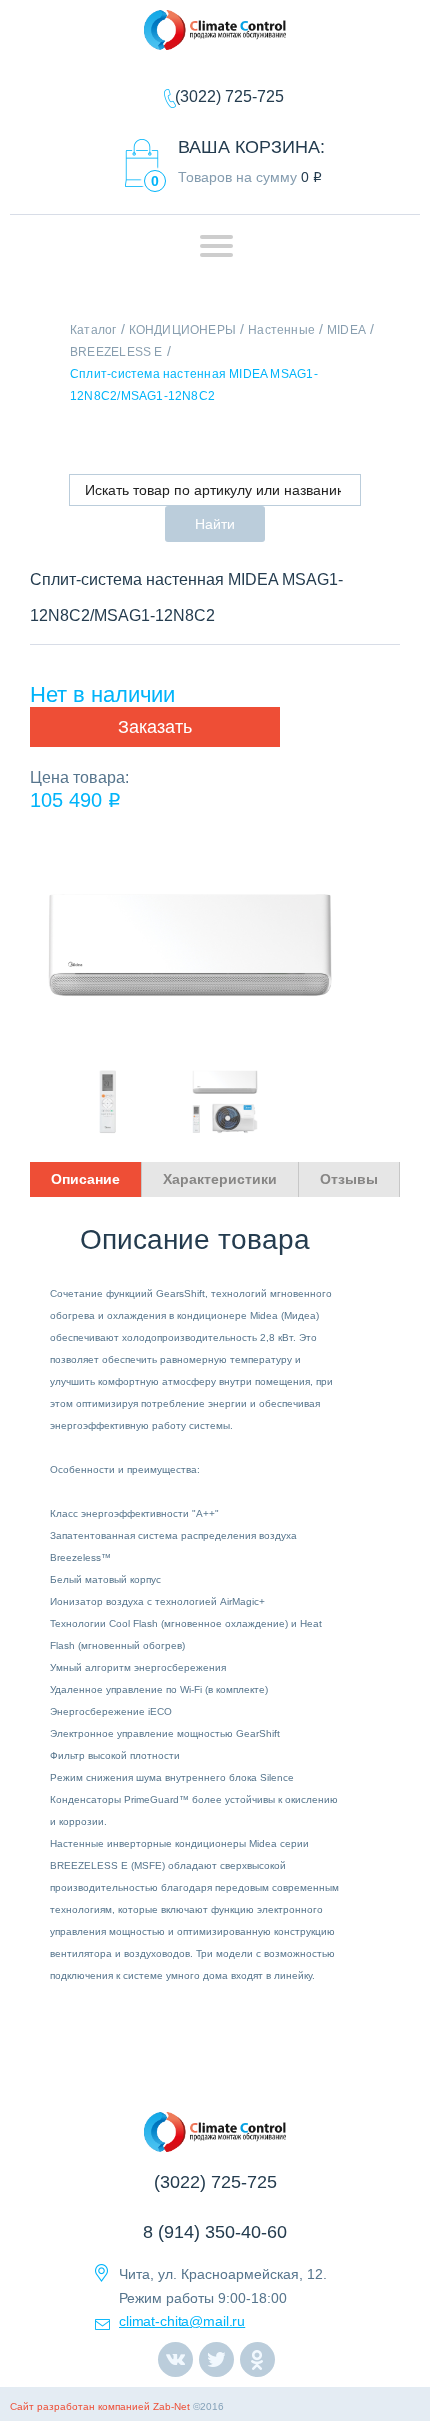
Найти (215, 524)
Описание (85, 1179)
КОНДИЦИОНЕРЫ (183, 330)
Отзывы (349, 1179)
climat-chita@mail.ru (182, 2321)
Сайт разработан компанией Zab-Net (100, 2406)
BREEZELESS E (116, 352)
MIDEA (346, 330)
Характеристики (220, 1179)
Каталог (93, 330)
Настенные (281, 330)
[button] (155, 727)
